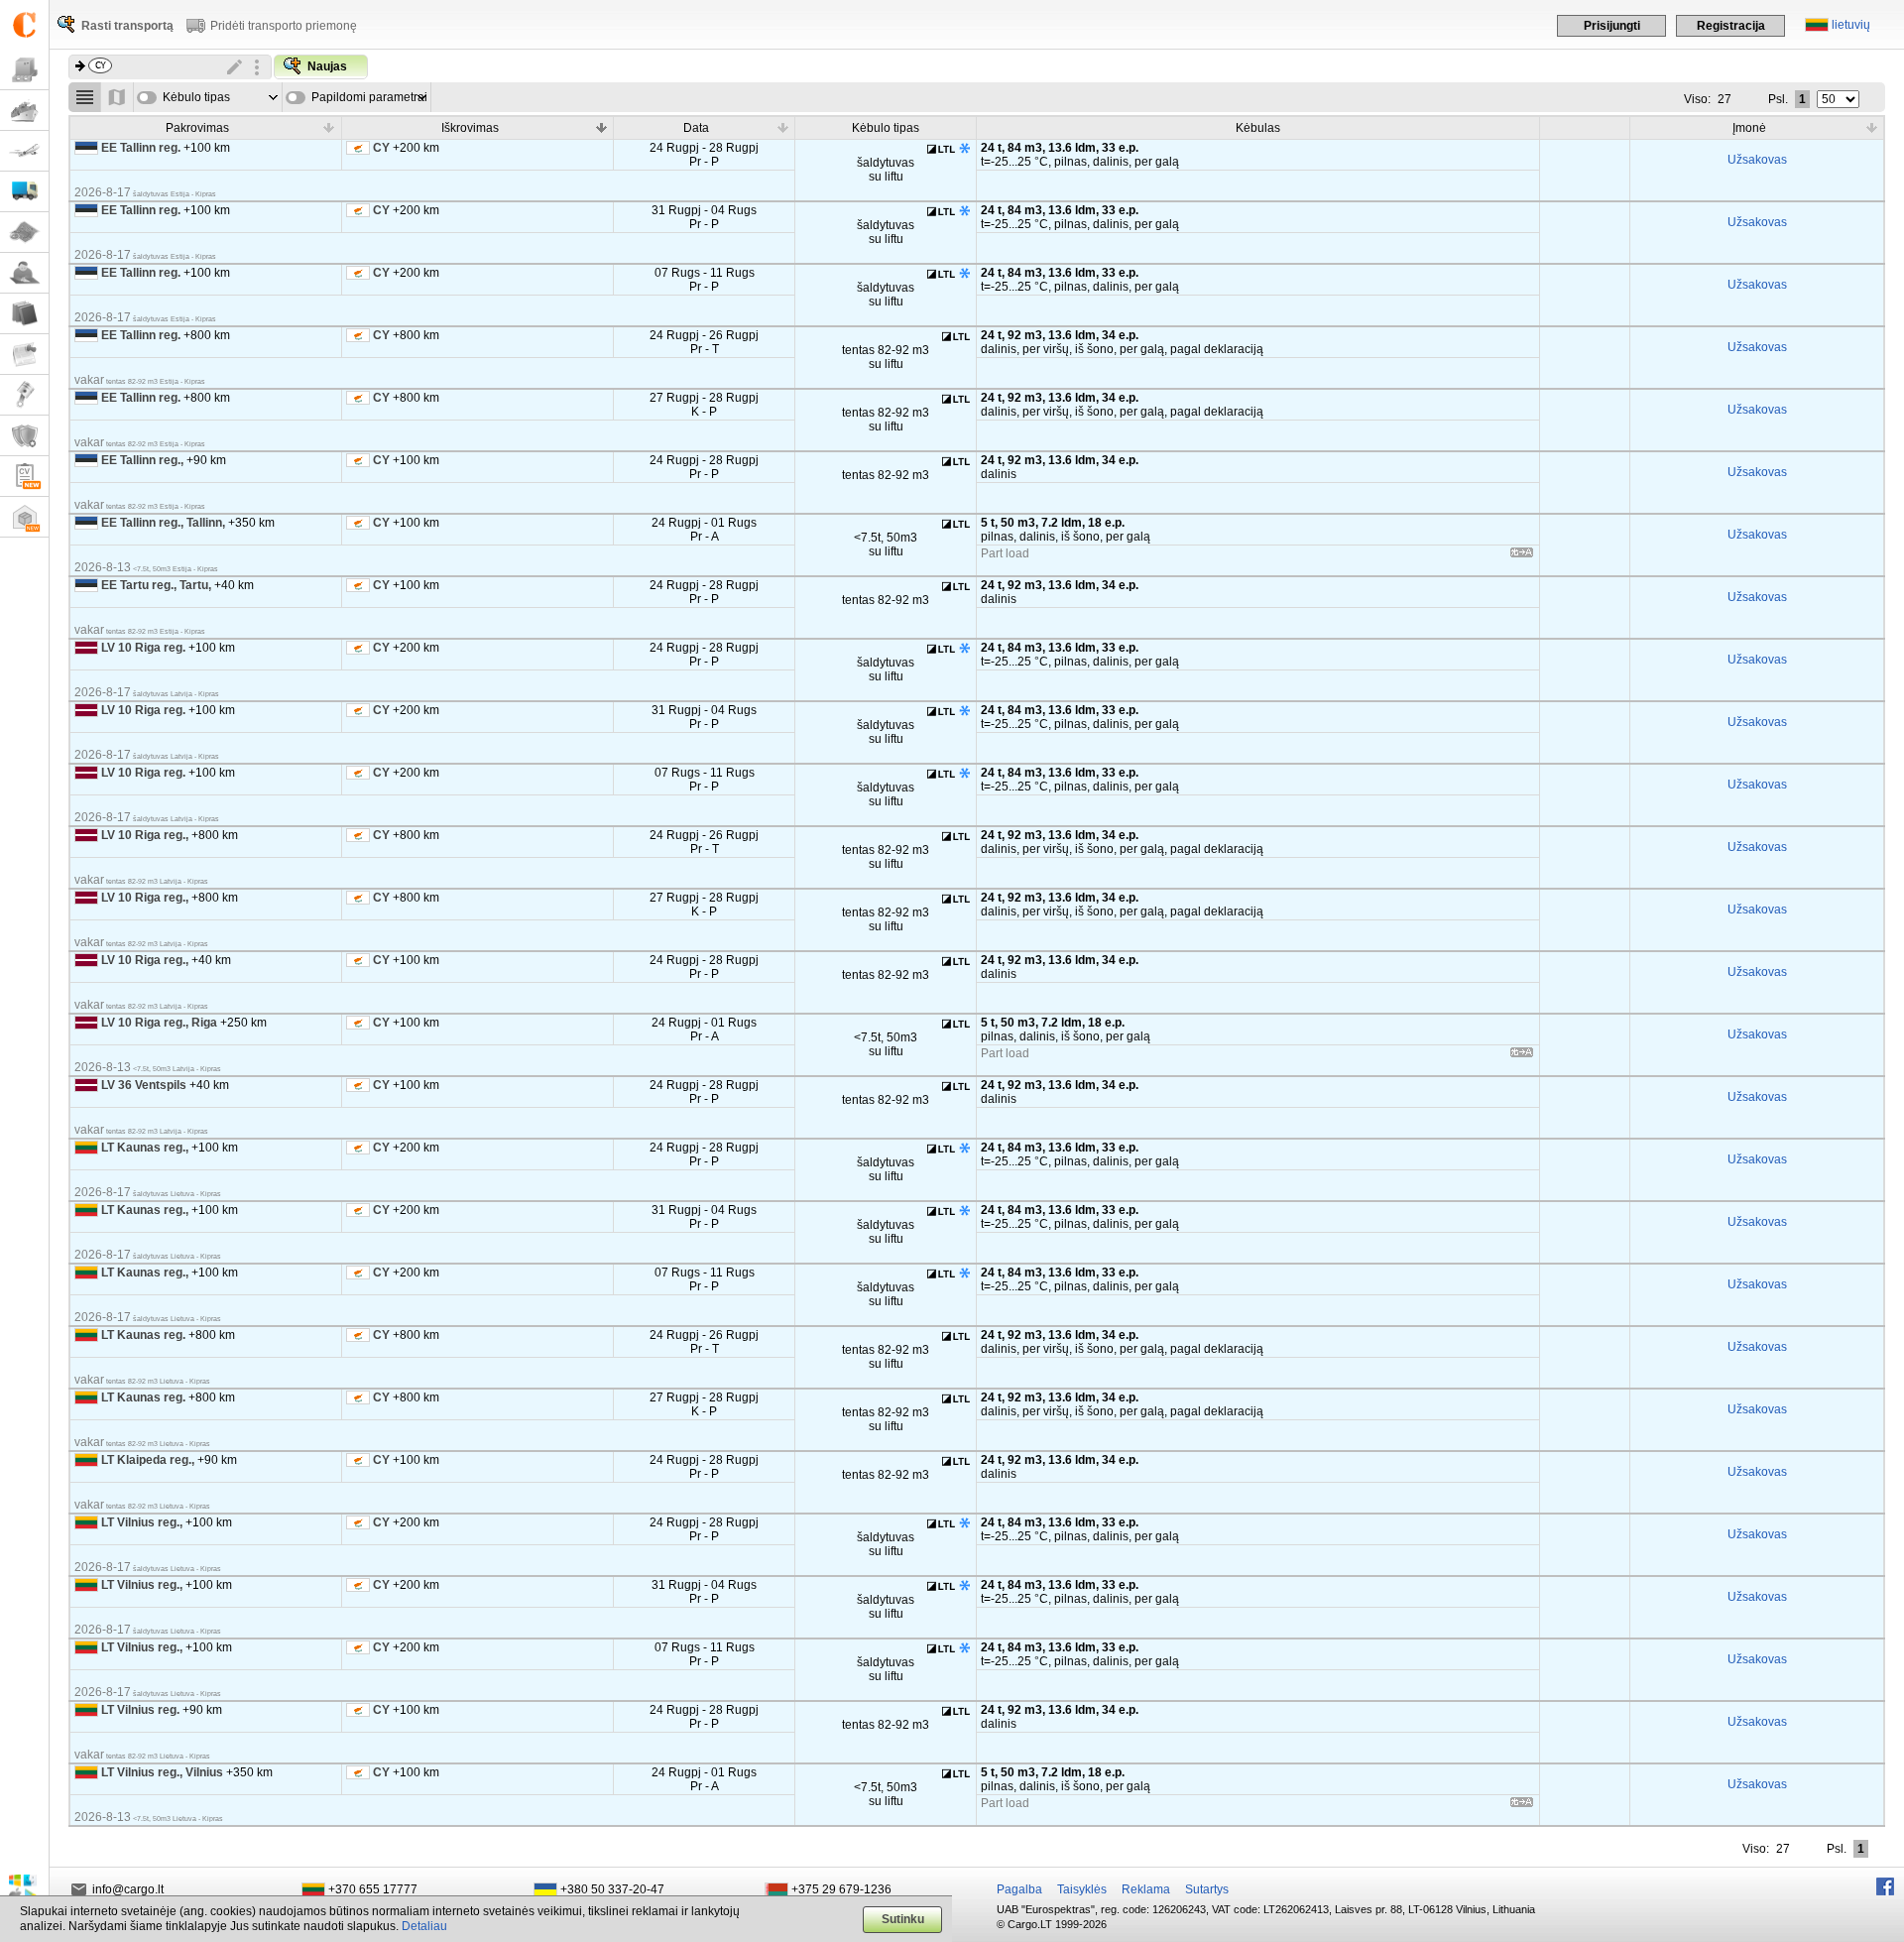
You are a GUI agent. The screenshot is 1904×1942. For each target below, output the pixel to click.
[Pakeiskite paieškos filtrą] (235, 67)
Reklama (1146, 1889)
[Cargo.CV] (24, 477)
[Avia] (24, 151)
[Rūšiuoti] (329, 127)
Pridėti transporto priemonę (284, 26)
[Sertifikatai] (24, 436)
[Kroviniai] (24, 70)
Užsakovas (1757, 160)
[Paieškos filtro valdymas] (257, 67)
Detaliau (424, 1926)
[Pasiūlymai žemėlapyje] (118, 97)
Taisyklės (1082, 1889)
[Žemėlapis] (24, 233)
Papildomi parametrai (369, 97)
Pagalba (1019, 1889)
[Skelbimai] (24, 355)
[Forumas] (24, 273)
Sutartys (1207, 1889)
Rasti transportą (127, 26)
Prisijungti (1612, 26)
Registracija (1731, 26)
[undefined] (1522, 555)
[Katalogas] (24, 314)
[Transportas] (24, 192)
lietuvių (1851, 25)
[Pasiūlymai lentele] (85, 97)
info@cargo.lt (128, 1889)
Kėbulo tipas (196, 97)
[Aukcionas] (24, 395)
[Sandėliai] (24, 517)
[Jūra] (24, 111)
